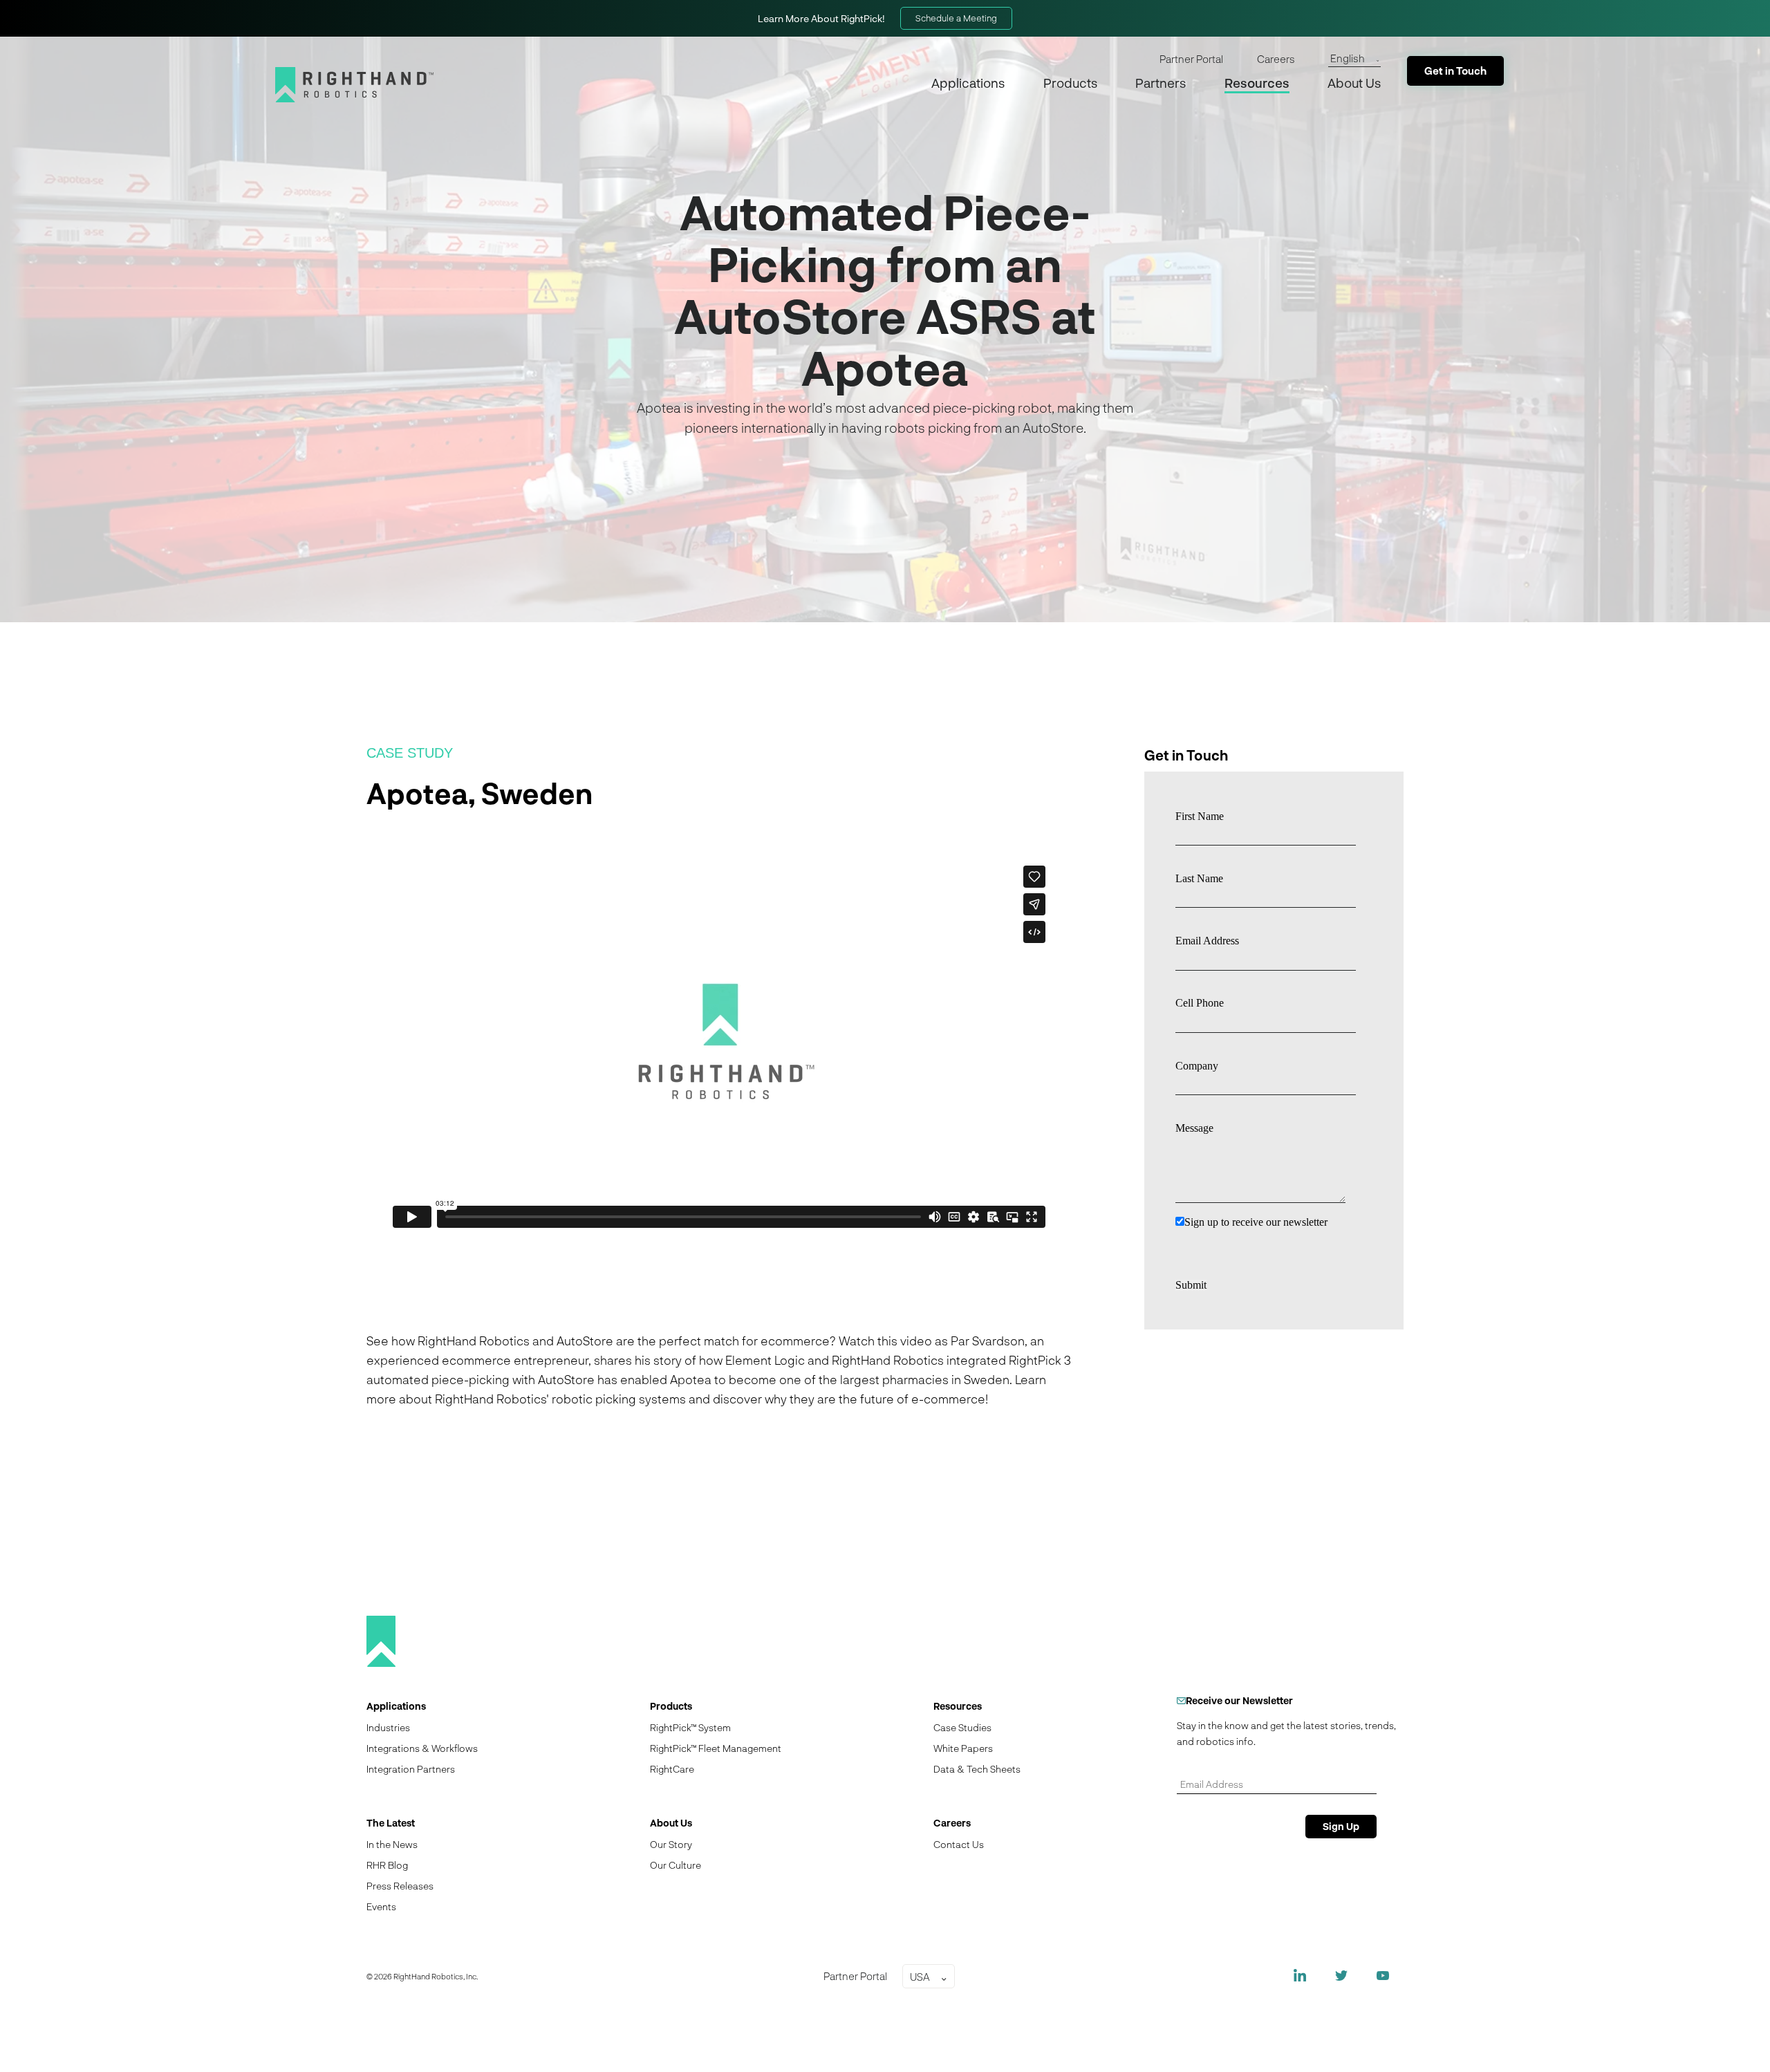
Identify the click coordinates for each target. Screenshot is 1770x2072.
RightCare (672, 1769)
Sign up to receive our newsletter (1256, 1222)
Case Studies (962, 1727)
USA (920, 1977)
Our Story (671, 1844)
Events (381, 1906)
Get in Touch (1455, 71)
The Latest (391, 1823)
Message (1194, 1128)
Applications (968, 83)
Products (1070, 83)
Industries (388, 1727)
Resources (1257, 83)
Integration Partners (411, 1769)
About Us (1354, 83)
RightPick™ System (690, 1727)
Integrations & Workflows (422, 1748)
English (1348, 58)
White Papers (963, 1748)
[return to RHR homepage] (354, 85)
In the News (392, 1844)
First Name (1200, 816)
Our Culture (676, 1865)
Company (1197, 1066)
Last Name (1199, 878)
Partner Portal (1191, 59)
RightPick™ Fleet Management (716, 1748)
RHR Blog (387, 1865)
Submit (1191, 1285)
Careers (1276, 59)
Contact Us (959, 1844)
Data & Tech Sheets (977, 1769)
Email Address (1207, 941)
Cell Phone (1200, 1003)
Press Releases (400, 1886)
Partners (1161, 83)
